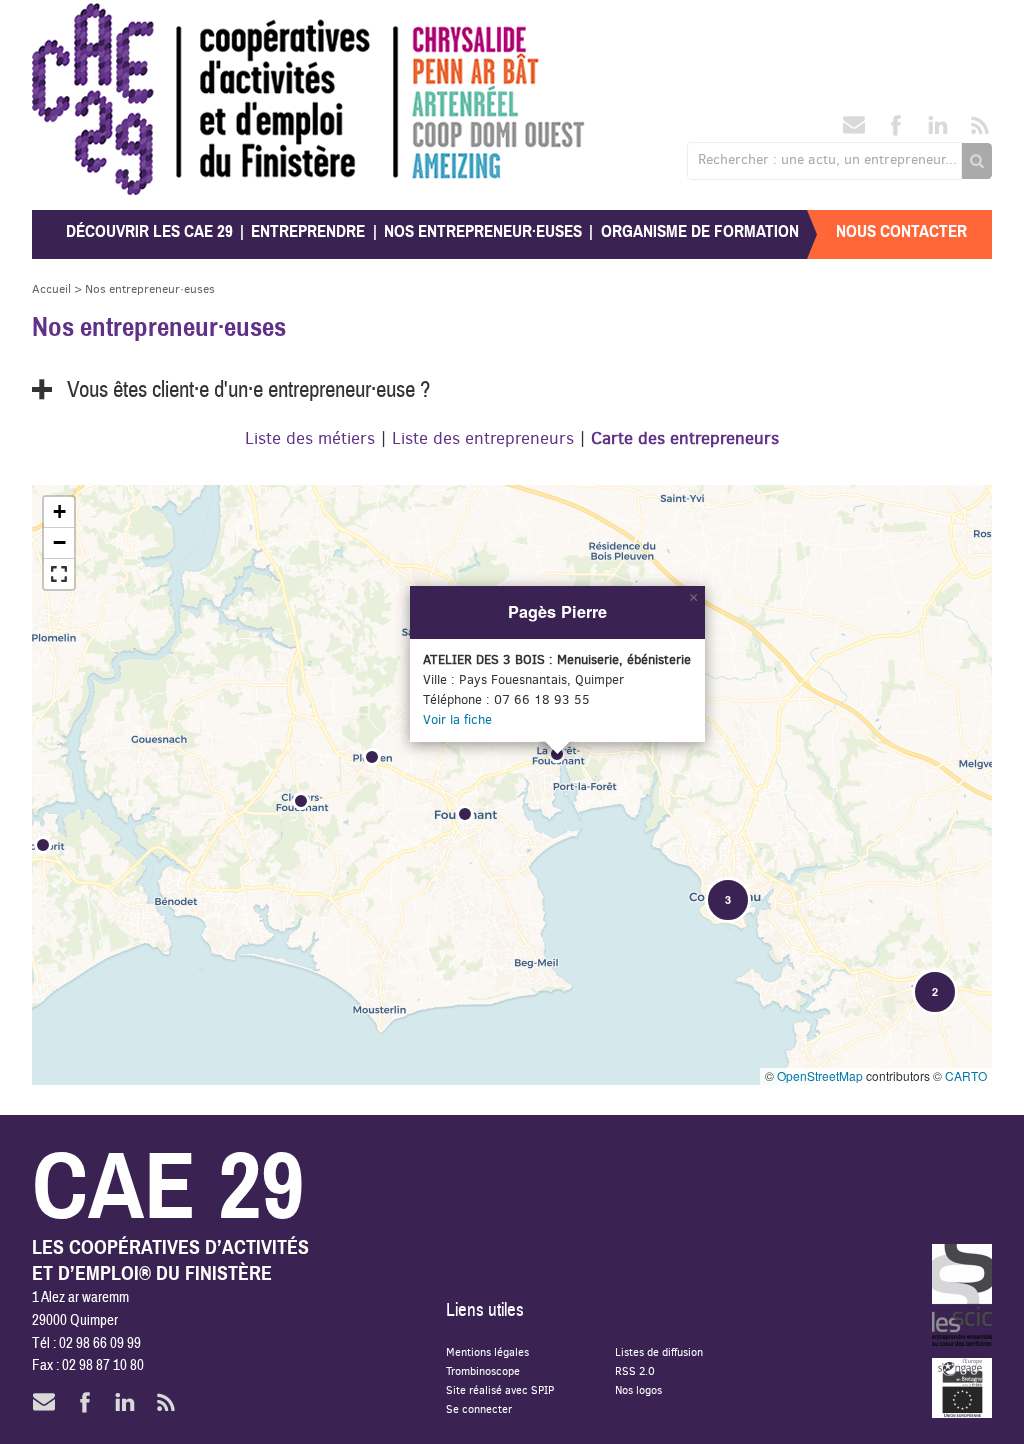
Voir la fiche (457, 719)
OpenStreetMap (820, 1075)
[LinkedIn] (938, 131)
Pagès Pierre (557, 611)
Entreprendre (308, 231)
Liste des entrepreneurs (483, 438)
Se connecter (479, 1408)
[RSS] (980, 131)
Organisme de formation (700, 231)
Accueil (51, 288)
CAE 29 (75, 22)
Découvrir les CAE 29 (149, 231)
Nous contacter (901, 231)
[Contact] (854, 131)
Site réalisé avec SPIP (500, 1389)
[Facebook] (896, 131)
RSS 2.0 (635, 1370)
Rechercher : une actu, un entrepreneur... (827, 159)
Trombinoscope (483, 1370)
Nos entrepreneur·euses (483, 231)
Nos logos (638, 1389)
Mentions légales (487, 1351)
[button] (44, 846)
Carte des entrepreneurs (685, 438)
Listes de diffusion (659, 1351)
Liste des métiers (310, 438)
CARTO (966, 1075)
